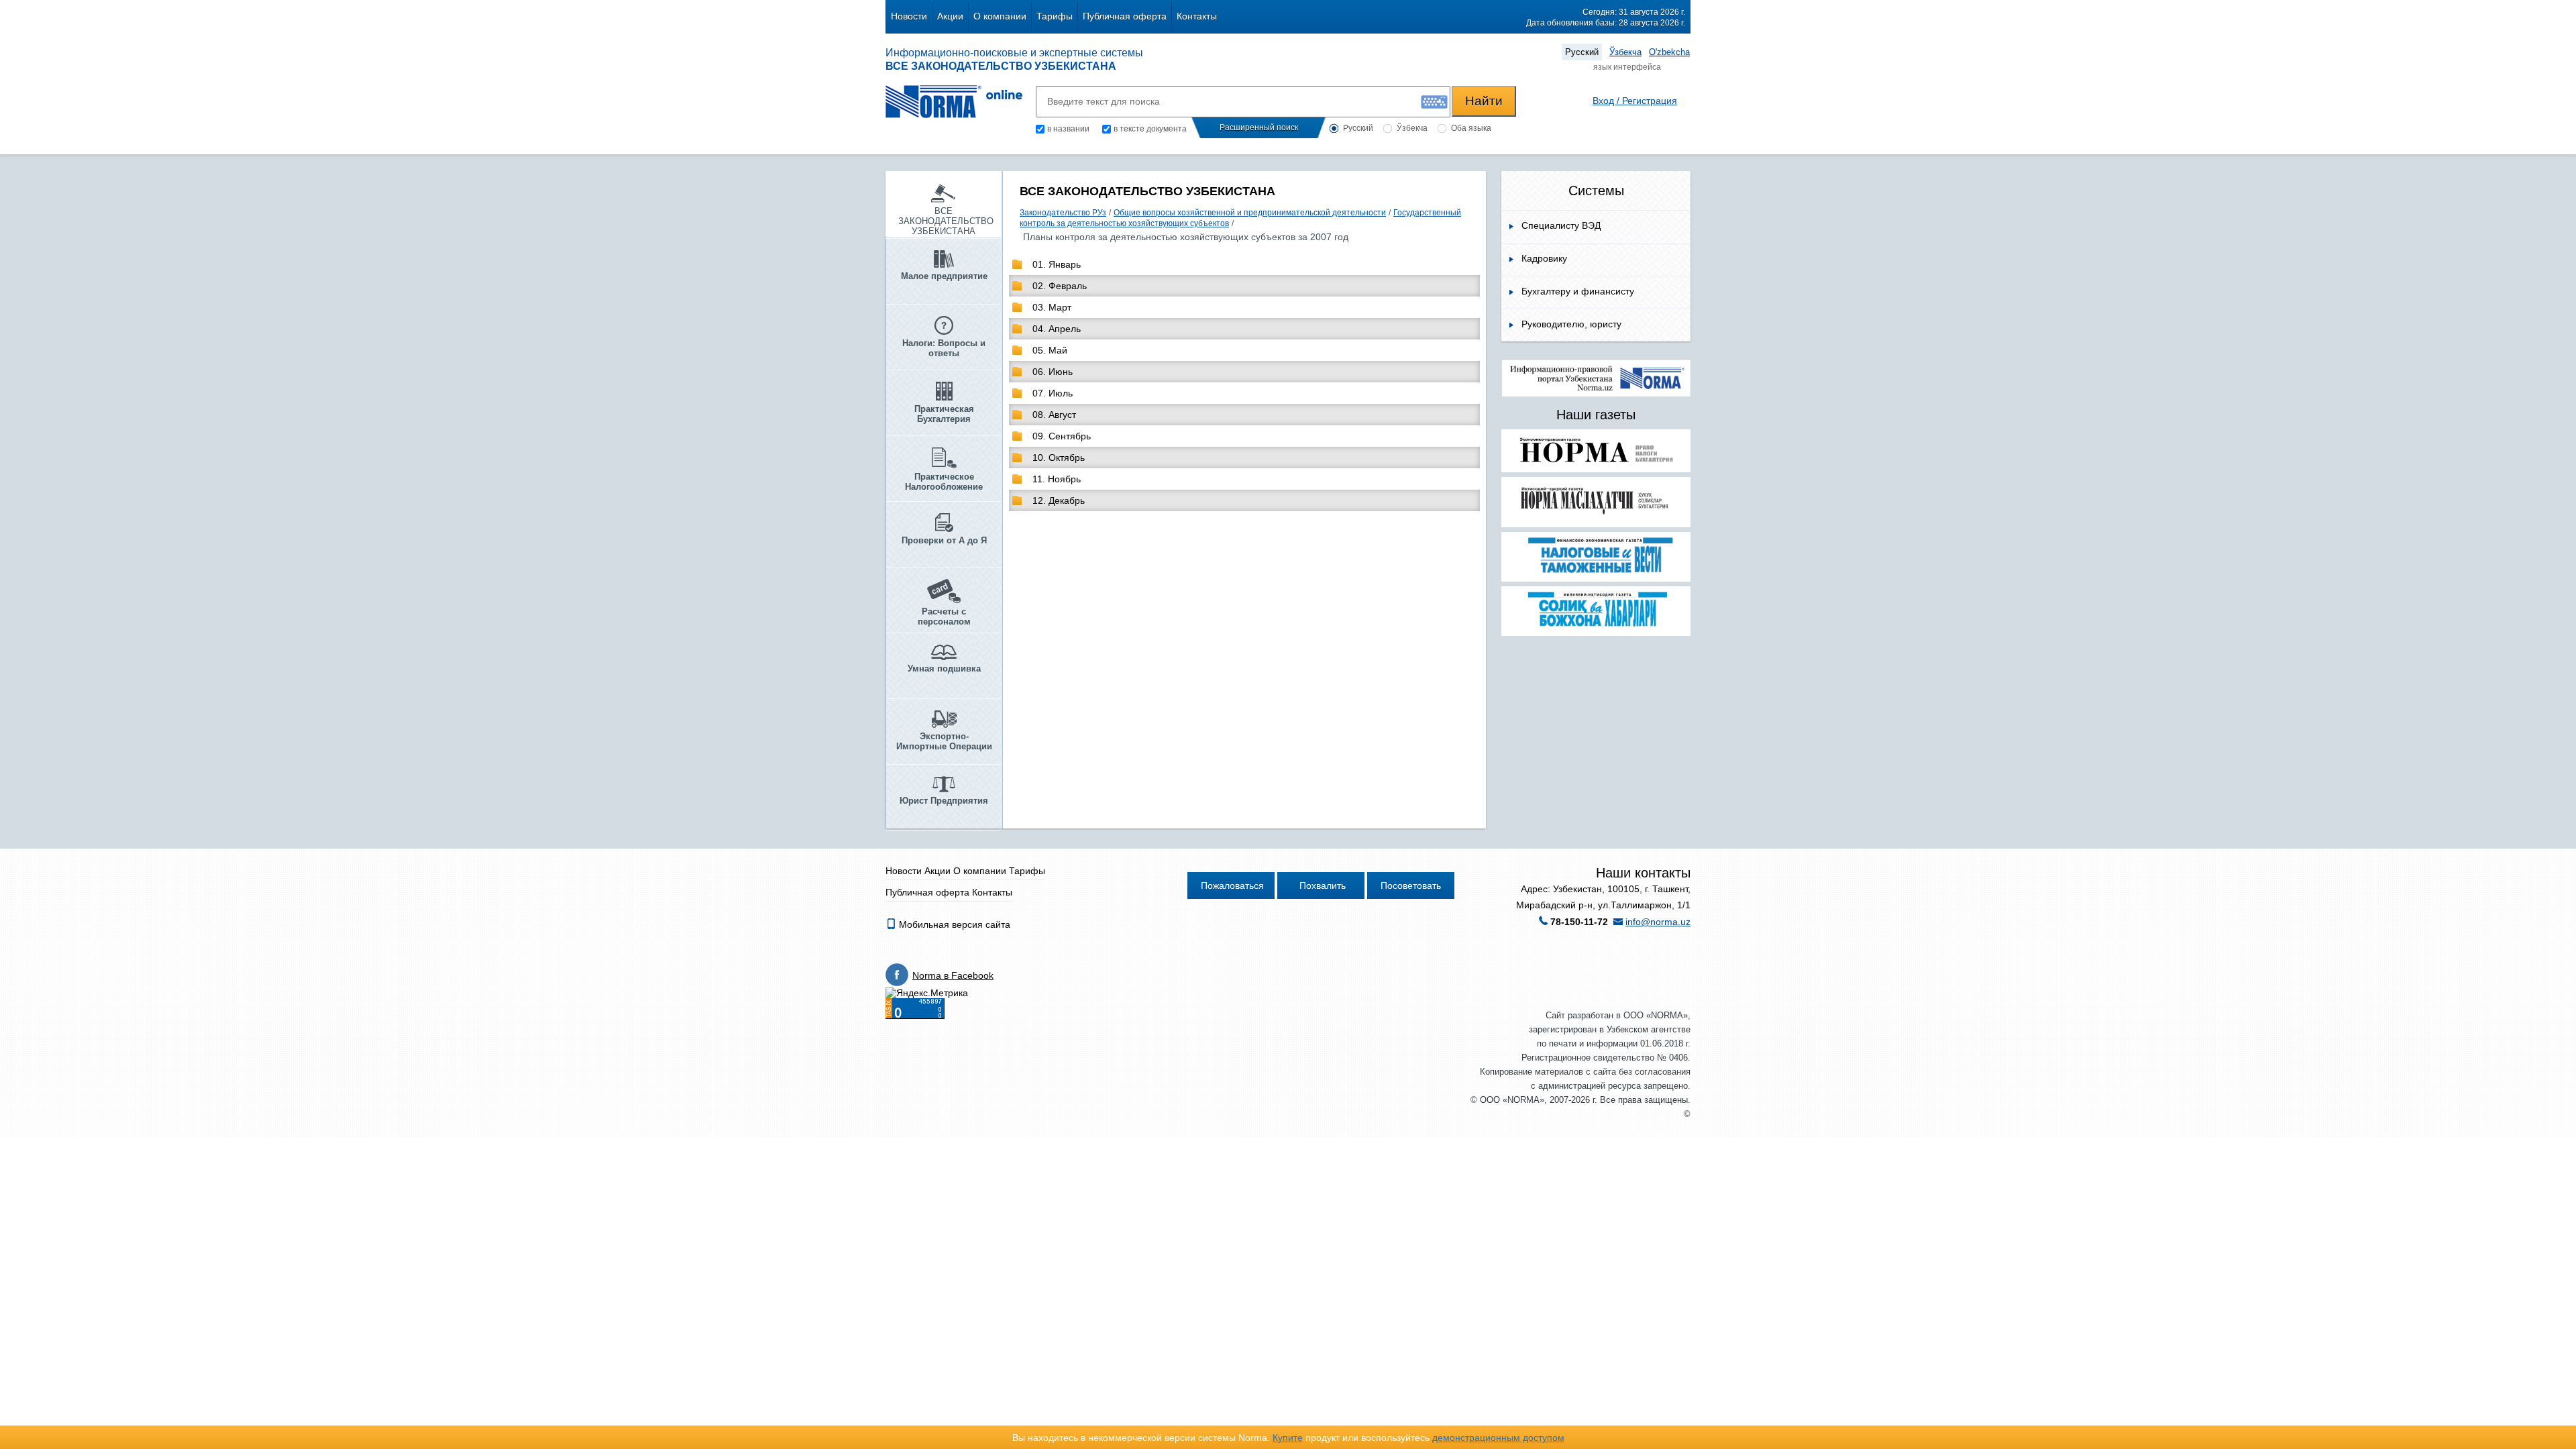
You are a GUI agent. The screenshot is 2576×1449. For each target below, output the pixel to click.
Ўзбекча (1625, 52)
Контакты (1197, 16)
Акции (950, 16)
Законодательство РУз (1063, 213)
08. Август (1054, 415)
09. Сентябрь (1062, 436)
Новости (909, 16)
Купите (1288, 1438)
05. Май (1050, 350)
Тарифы (1055, 16)
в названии (1068, 129)
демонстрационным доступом (1498, 1438)
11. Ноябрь (1057, 479)
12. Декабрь (1059, 500)
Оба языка (1471, 128)
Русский (1582, 52)
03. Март (1052, 307)
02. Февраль (1060, 286)
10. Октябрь (1059, 458)
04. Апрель (1057, 329)
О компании (1000, 16)
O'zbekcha (1669, 52)
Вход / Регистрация (1635, 101)
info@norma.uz (1658, 922)
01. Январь (1057, 264)
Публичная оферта (1125, 16)
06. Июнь (1053, 372)
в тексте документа (1150, 129)
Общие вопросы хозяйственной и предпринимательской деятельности (1250, 213)
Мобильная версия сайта (953, 924)
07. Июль (1053, 393)
